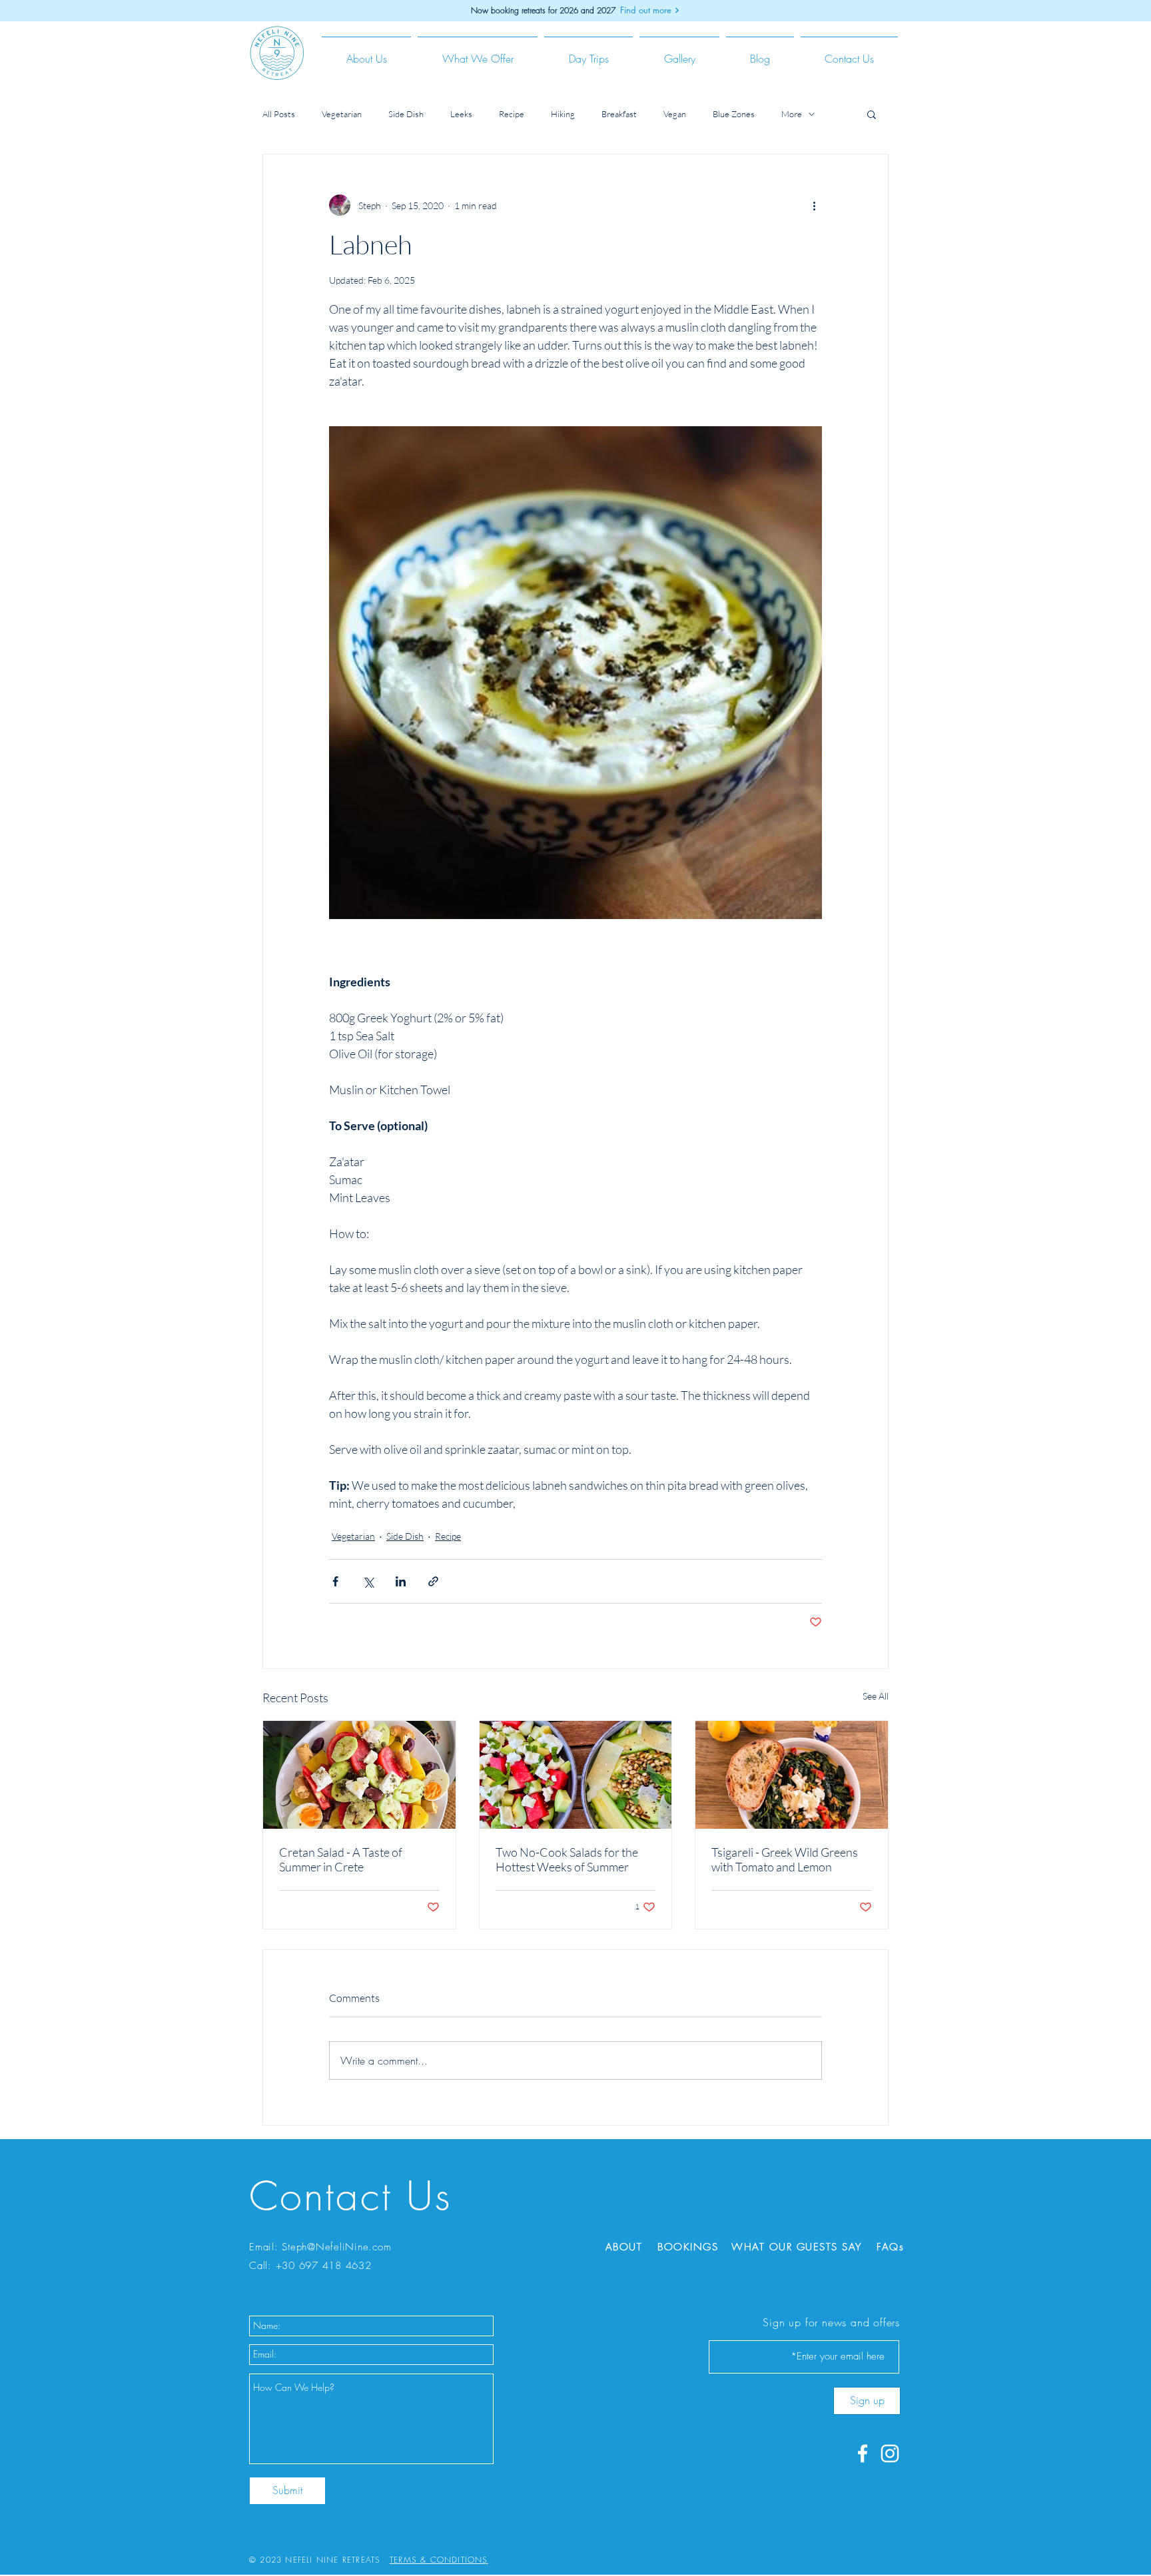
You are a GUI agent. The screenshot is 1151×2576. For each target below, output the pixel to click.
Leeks (461, 114)
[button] (366, 53)
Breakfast (619, 114)
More (792, 114)
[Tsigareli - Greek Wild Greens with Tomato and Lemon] (792, 1775)
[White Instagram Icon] (890, 2453)
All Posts (279, 114)
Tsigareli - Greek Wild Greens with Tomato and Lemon (785, 1859)
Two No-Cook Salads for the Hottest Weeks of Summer (567, 1859)
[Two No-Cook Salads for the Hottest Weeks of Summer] (576, 1775)
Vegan (675, 114)
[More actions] (814, 205)
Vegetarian (342, 114)
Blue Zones (734, 114)
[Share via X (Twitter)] (368, 1581)
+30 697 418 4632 (324, 2266)
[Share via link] (433, 1581)
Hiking (563, 114)
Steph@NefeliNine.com (336, 2247)
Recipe (512, 114)
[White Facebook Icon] (863, 2453)
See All (876, 1696)
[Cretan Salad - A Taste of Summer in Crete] (359, 1775)
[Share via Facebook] (335, 1581)
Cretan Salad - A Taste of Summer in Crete (341, 1859)
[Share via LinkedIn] (401, 1581)
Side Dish (406, 114)
